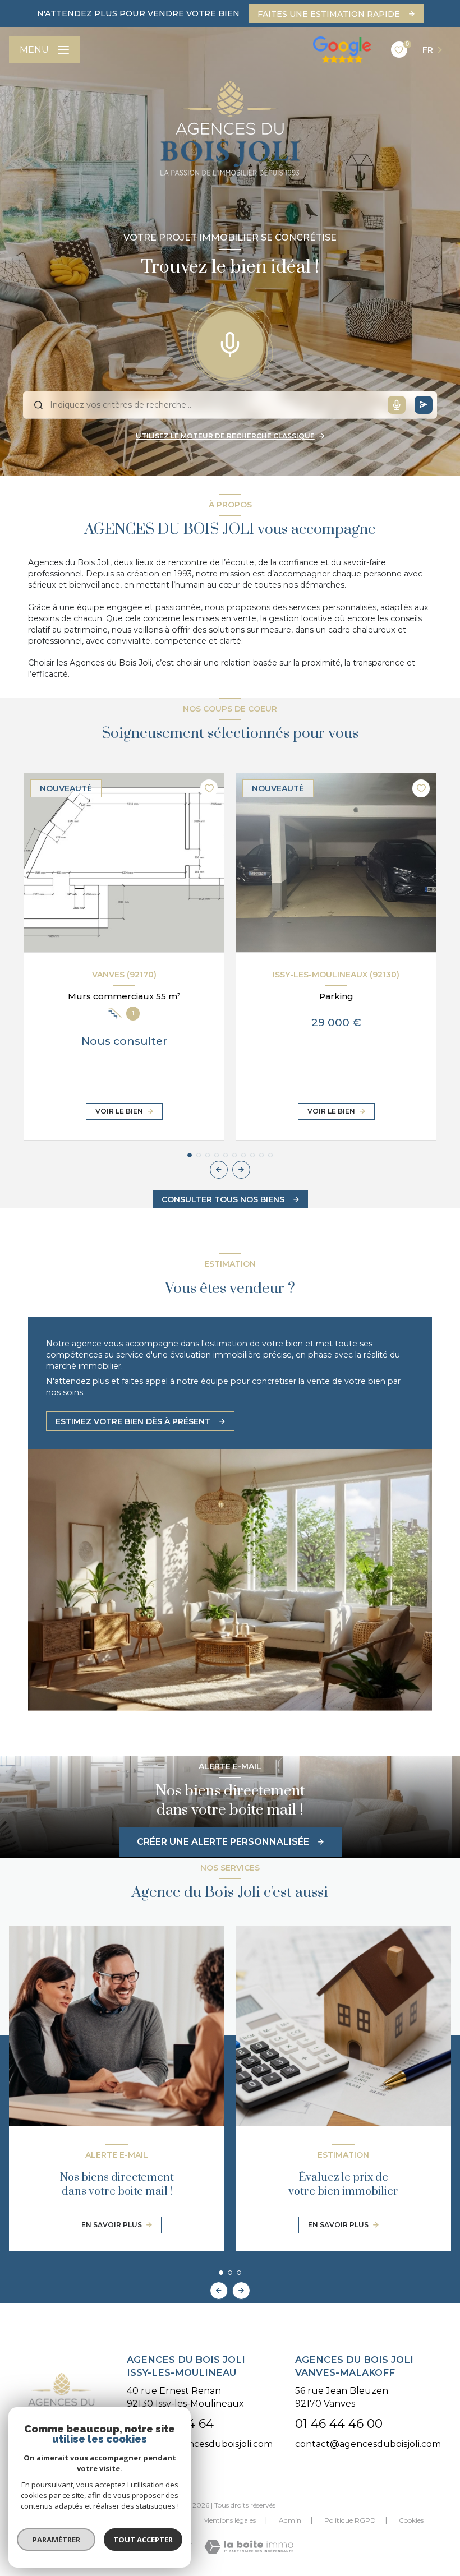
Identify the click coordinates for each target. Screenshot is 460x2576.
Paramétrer (56, 2540)
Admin (290, 2520)
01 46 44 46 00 (339, 2424)
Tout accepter (143, 2540)
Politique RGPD (350, 2520)
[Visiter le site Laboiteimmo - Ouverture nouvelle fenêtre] (249, 2547)
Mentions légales (229, 2520)
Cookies (411, 2520)
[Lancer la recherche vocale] (230, 342)
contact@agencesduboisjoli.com (200, 2444)
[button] (241, 1170)
